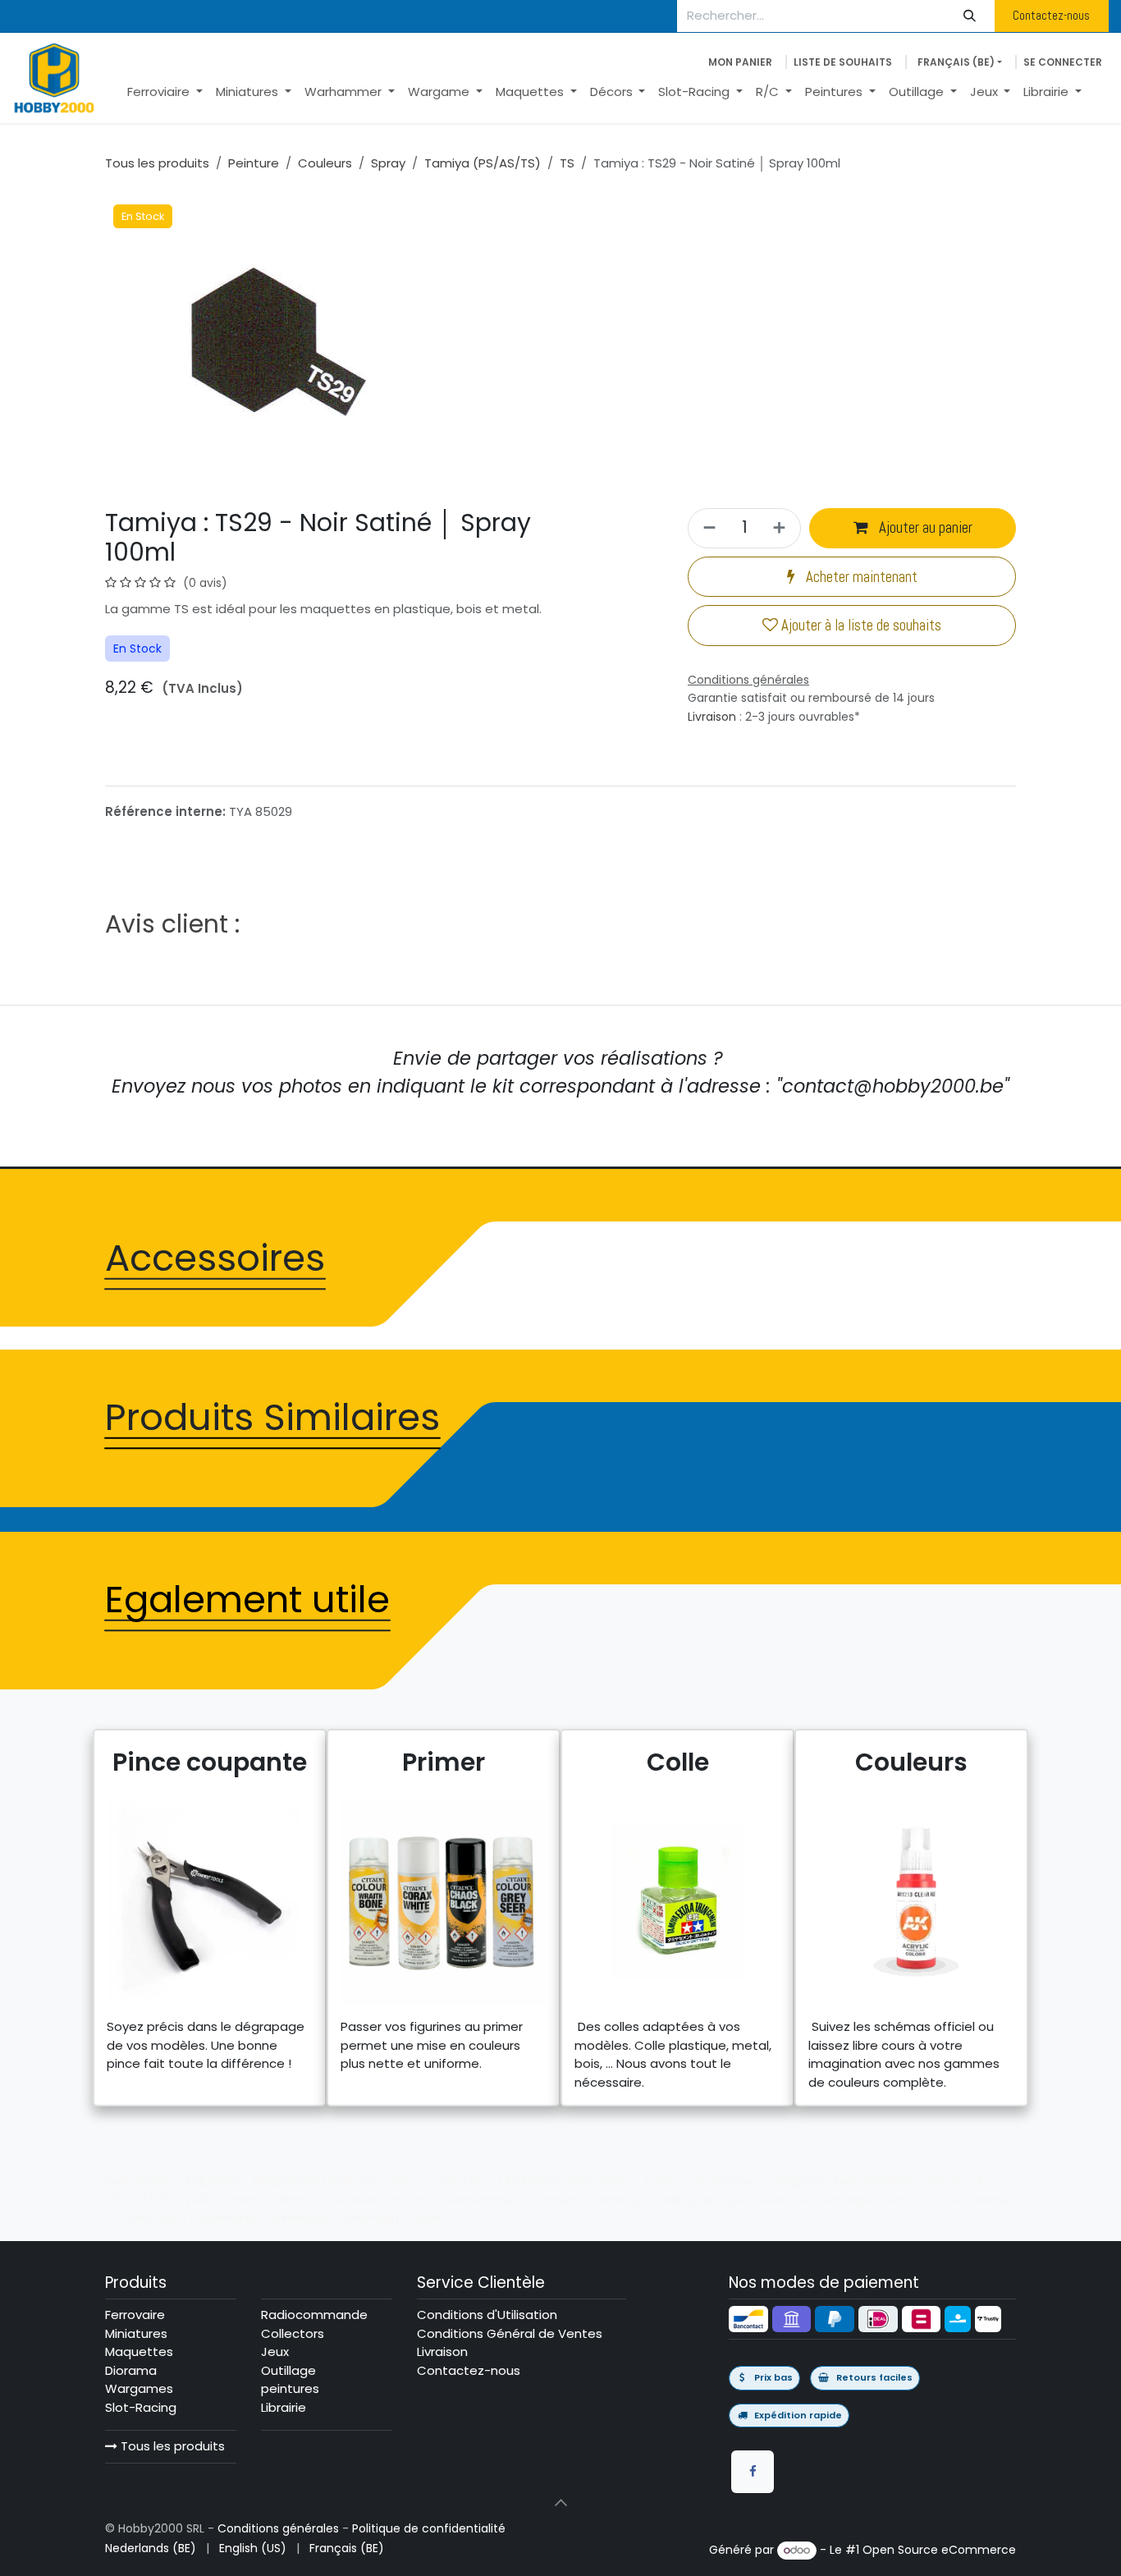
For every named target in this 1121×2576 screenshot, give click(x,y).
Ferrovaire (135, 2315)
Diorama (131, 2370)
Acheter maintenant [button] (860, 577)
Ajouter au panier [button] (924, 528)
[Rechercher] (970, 16)
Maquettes (139, 2351)
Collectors (293, 2333)
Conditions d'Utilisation (487, 2315)
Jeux (275, 2351)
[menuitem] (165, 92)
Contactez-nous (1051, 15)
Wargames (139, 2388)
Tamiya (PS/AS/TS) (483, 163)
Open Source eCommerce (939, 2550)
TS (567, 163)
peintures (290, 2388)
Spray (388, 163)
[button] (560, 2503)
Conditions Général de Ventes (510, 2333)
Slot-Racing (141, 2407)
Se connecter (1063, 62)
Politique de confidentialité (429, 2528)
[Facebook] (753, 2472)
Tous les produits (171, 2446)
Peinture (254, 163)
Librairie (284, 2407)
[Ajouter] (782, 528)
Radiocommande (314, 2315)
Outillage (288, 2370)
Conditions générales (278, 2528)
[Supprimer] (707, 528)
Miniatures (136, 2333)
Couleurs (325, 163)
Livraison (712, 717)
